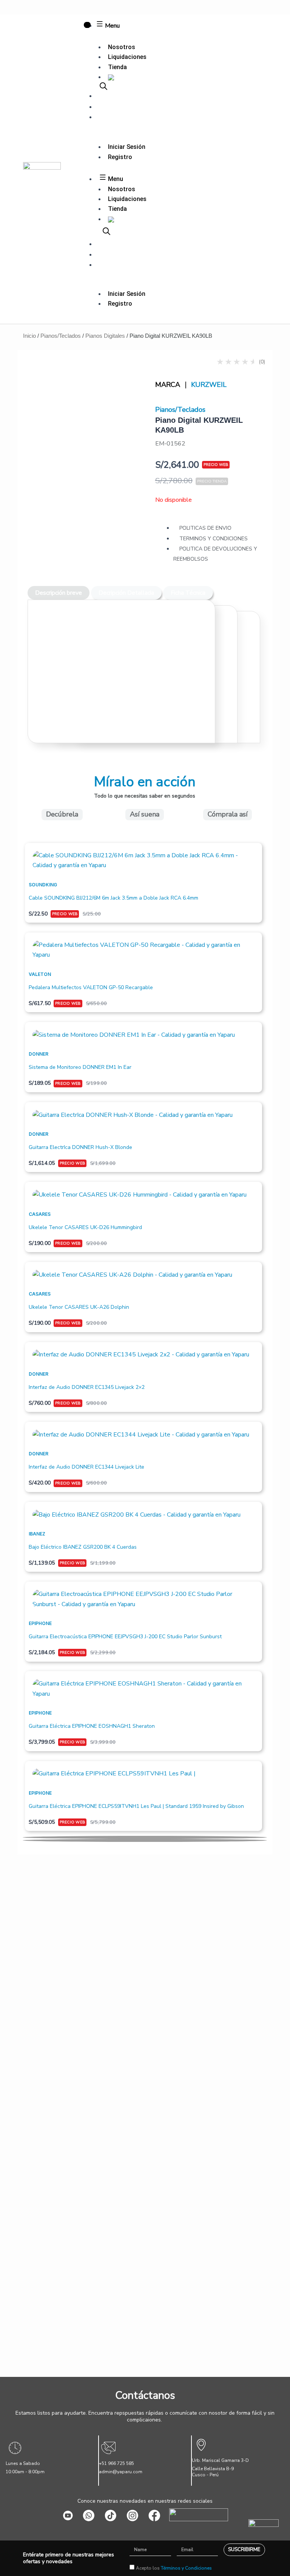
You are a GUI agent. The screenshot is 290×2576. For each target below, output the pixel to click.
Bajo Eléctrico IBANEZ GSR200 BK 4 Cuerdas (83, 1547)
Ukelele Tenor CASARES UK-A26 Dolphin (79, 1307)
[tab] (59, 593)
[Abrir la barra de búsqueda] (103, 86)
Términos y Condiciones (186, 2568)
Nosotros (122, 47)
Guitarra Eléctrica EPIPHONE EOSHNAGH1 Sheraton (92, 1726)
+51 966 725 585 (116, 2463)
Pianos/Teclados (61, 336)
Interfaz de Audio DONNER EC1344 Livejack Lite (86, 1467)
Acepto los (174, 2568)
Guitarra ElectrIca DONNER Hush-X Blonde (80, 1147)
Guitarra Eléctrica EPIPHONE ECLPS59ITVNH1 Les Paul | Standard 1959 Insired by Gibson (136, 1806)
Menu (112, 26)
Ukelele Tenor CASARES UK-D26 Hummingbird (85, 1227)
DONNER (39, 1054)
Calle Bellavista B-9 (213, 2469)
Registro (120, 157)
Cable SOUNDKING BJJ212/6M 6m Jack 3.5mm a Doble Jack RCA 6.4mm (113, 898)
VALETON (40, 974)
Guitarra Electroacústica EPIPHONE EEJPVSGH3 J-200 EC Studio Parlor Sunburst (125, 1637)
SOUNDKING (43, 885)
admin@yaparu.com (121, 2472)
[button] (145, 1837)
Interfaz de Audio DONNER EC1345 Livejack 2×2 (87, 1387)
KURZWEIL (209, 385)
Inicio (29, 336)
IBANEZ (37, 1534)
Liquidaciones (127, 57)
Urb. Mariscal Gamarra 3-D (220, 2460)
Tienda (117, 67)
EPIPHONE (40, 1623)
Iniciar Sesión (127, 147)
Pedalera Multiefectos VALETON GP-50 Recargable (91, 987)
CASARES (40, 1214)
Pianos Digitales (105, 336)
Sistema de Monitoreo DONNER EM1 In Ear (80, 1067)
